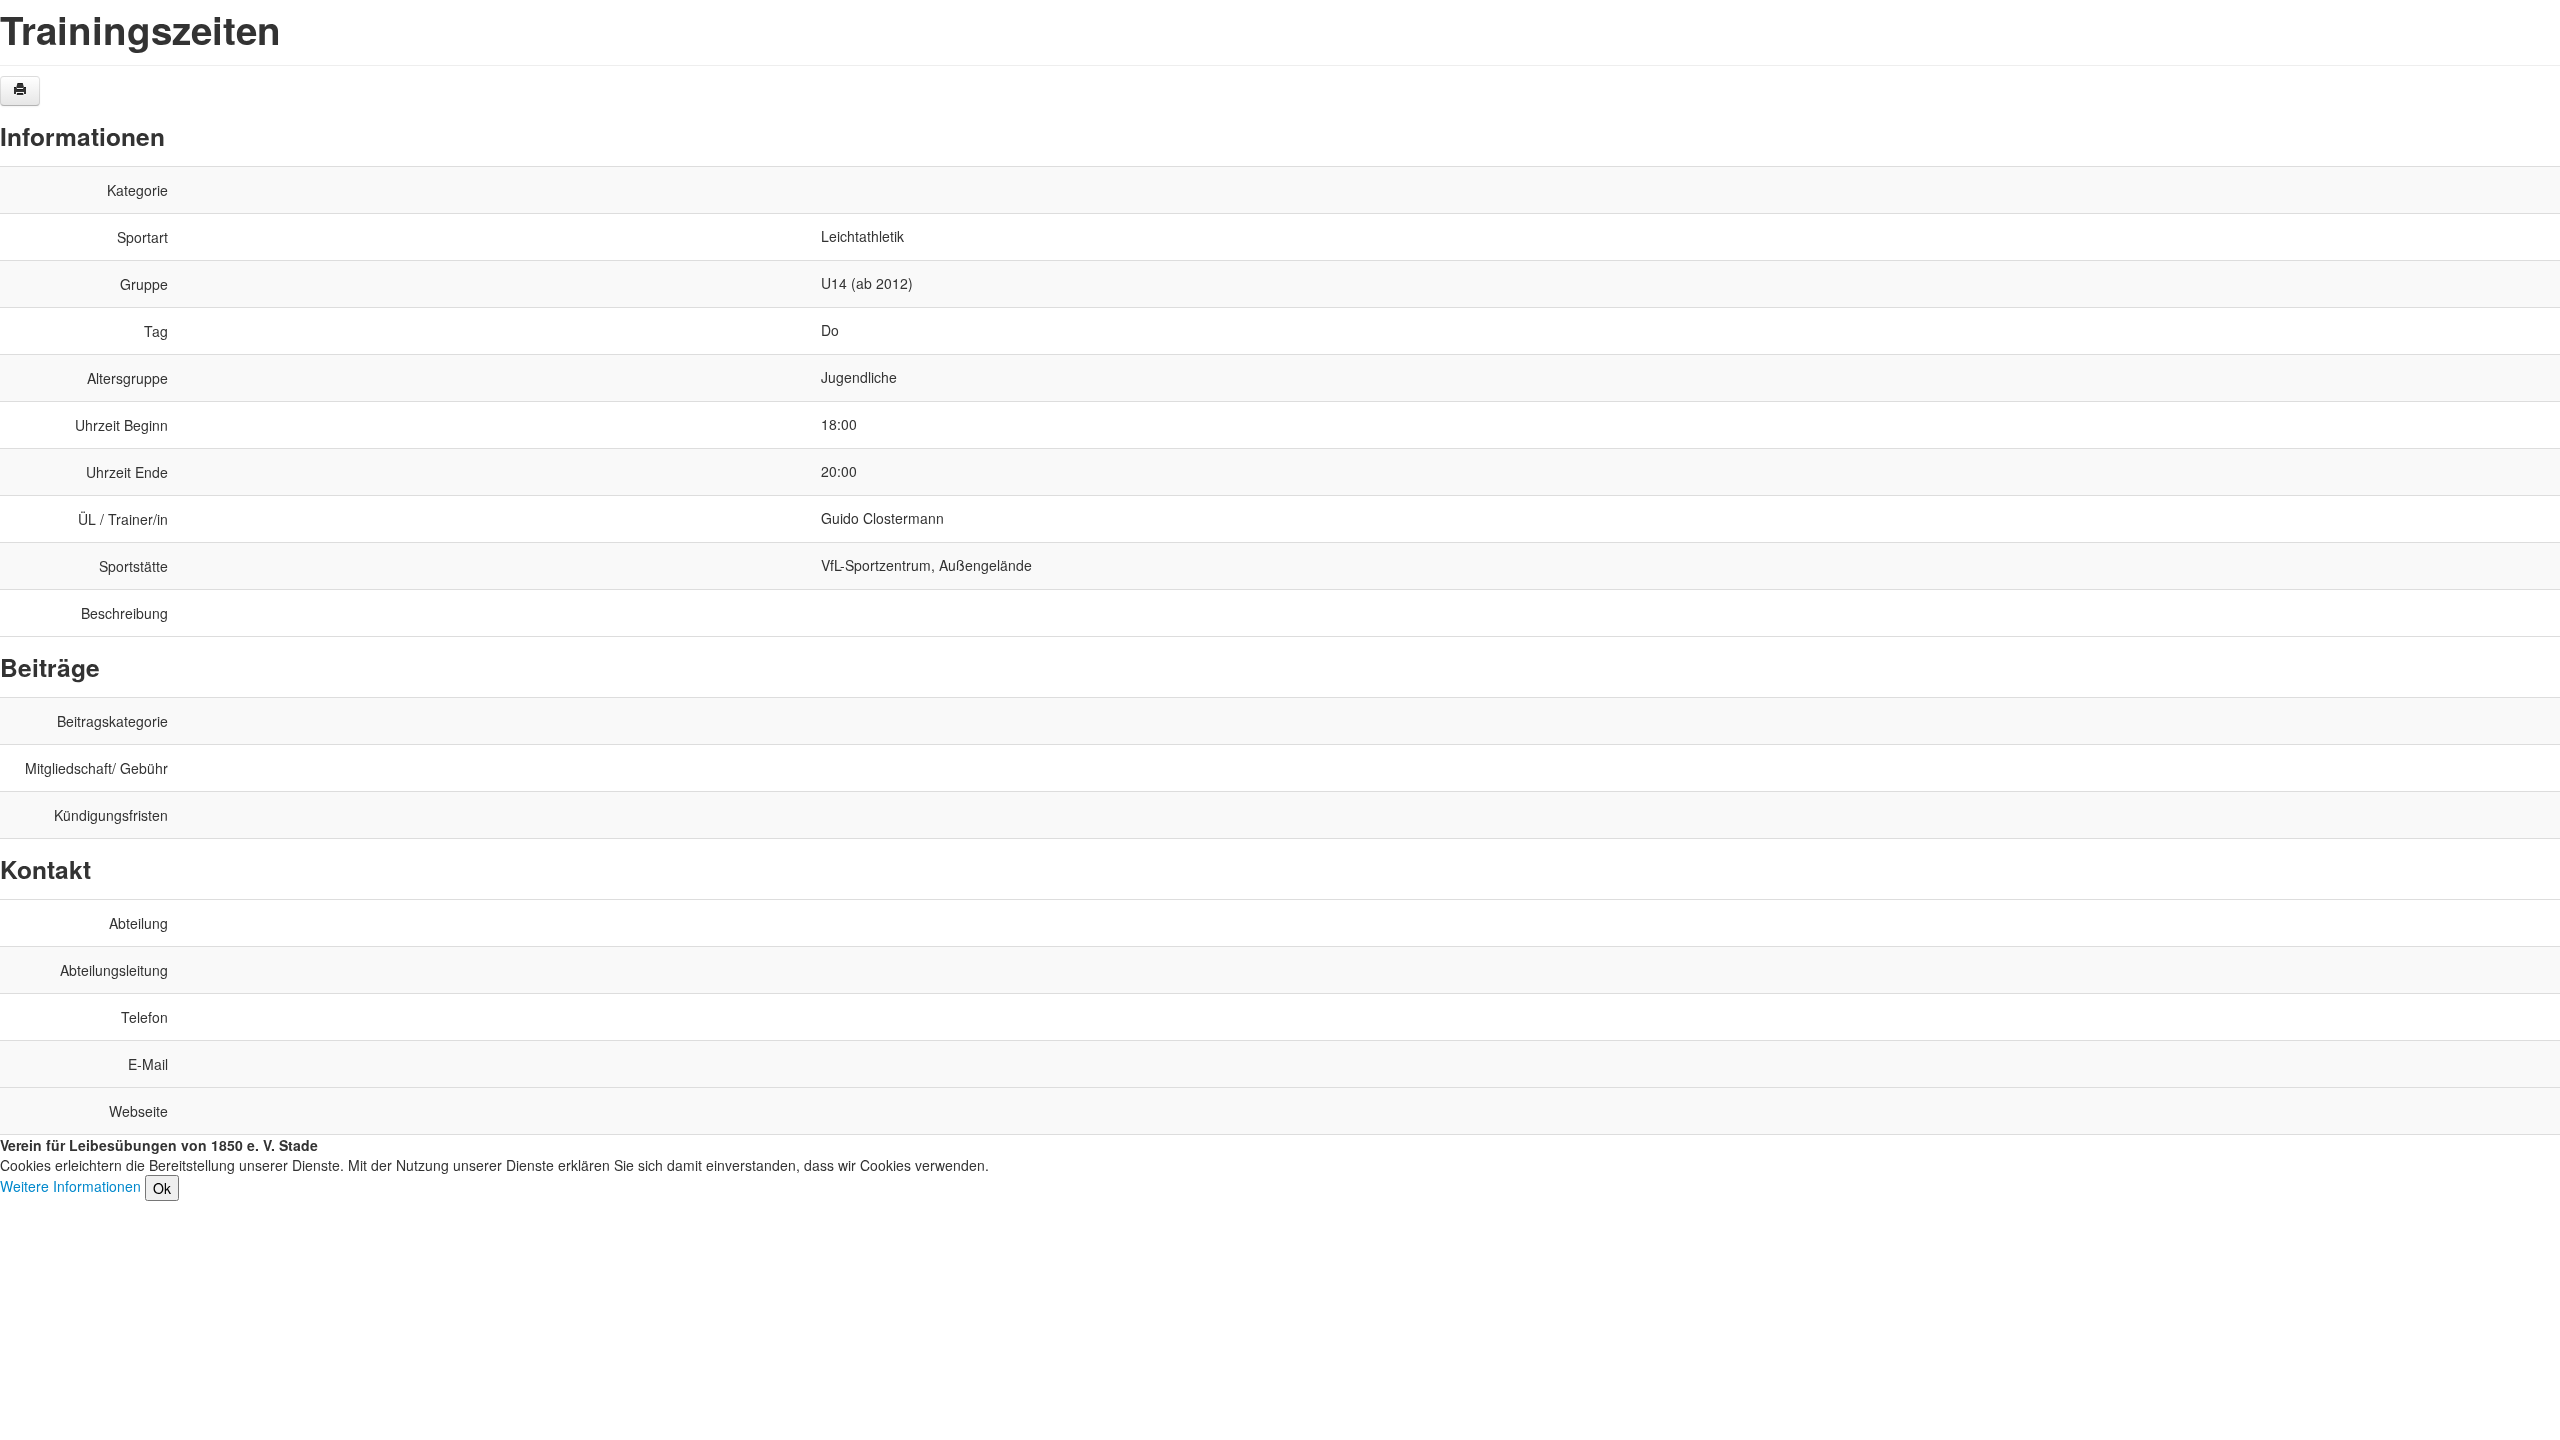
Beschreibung (124, 613)
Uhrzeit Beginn (121, 425)
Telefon (144, 1017)
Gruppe (144, 284)
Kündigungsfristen (111, 815)
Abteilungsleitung (114, 970)
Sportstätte (133, 566)
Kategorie (137, 190)
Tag (156, 331)
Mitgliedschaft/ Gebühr (96, 768)
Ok (162, 1188)
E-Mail (148, 1064)
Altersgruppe (127, 378)
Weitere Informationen (70, 1186)
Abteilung (138, 923)
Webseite (138, 1111)
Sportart (142, 237)
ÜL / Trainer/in (123, 519)
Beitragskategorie (112, 721)
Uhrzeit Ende (127, 472)
